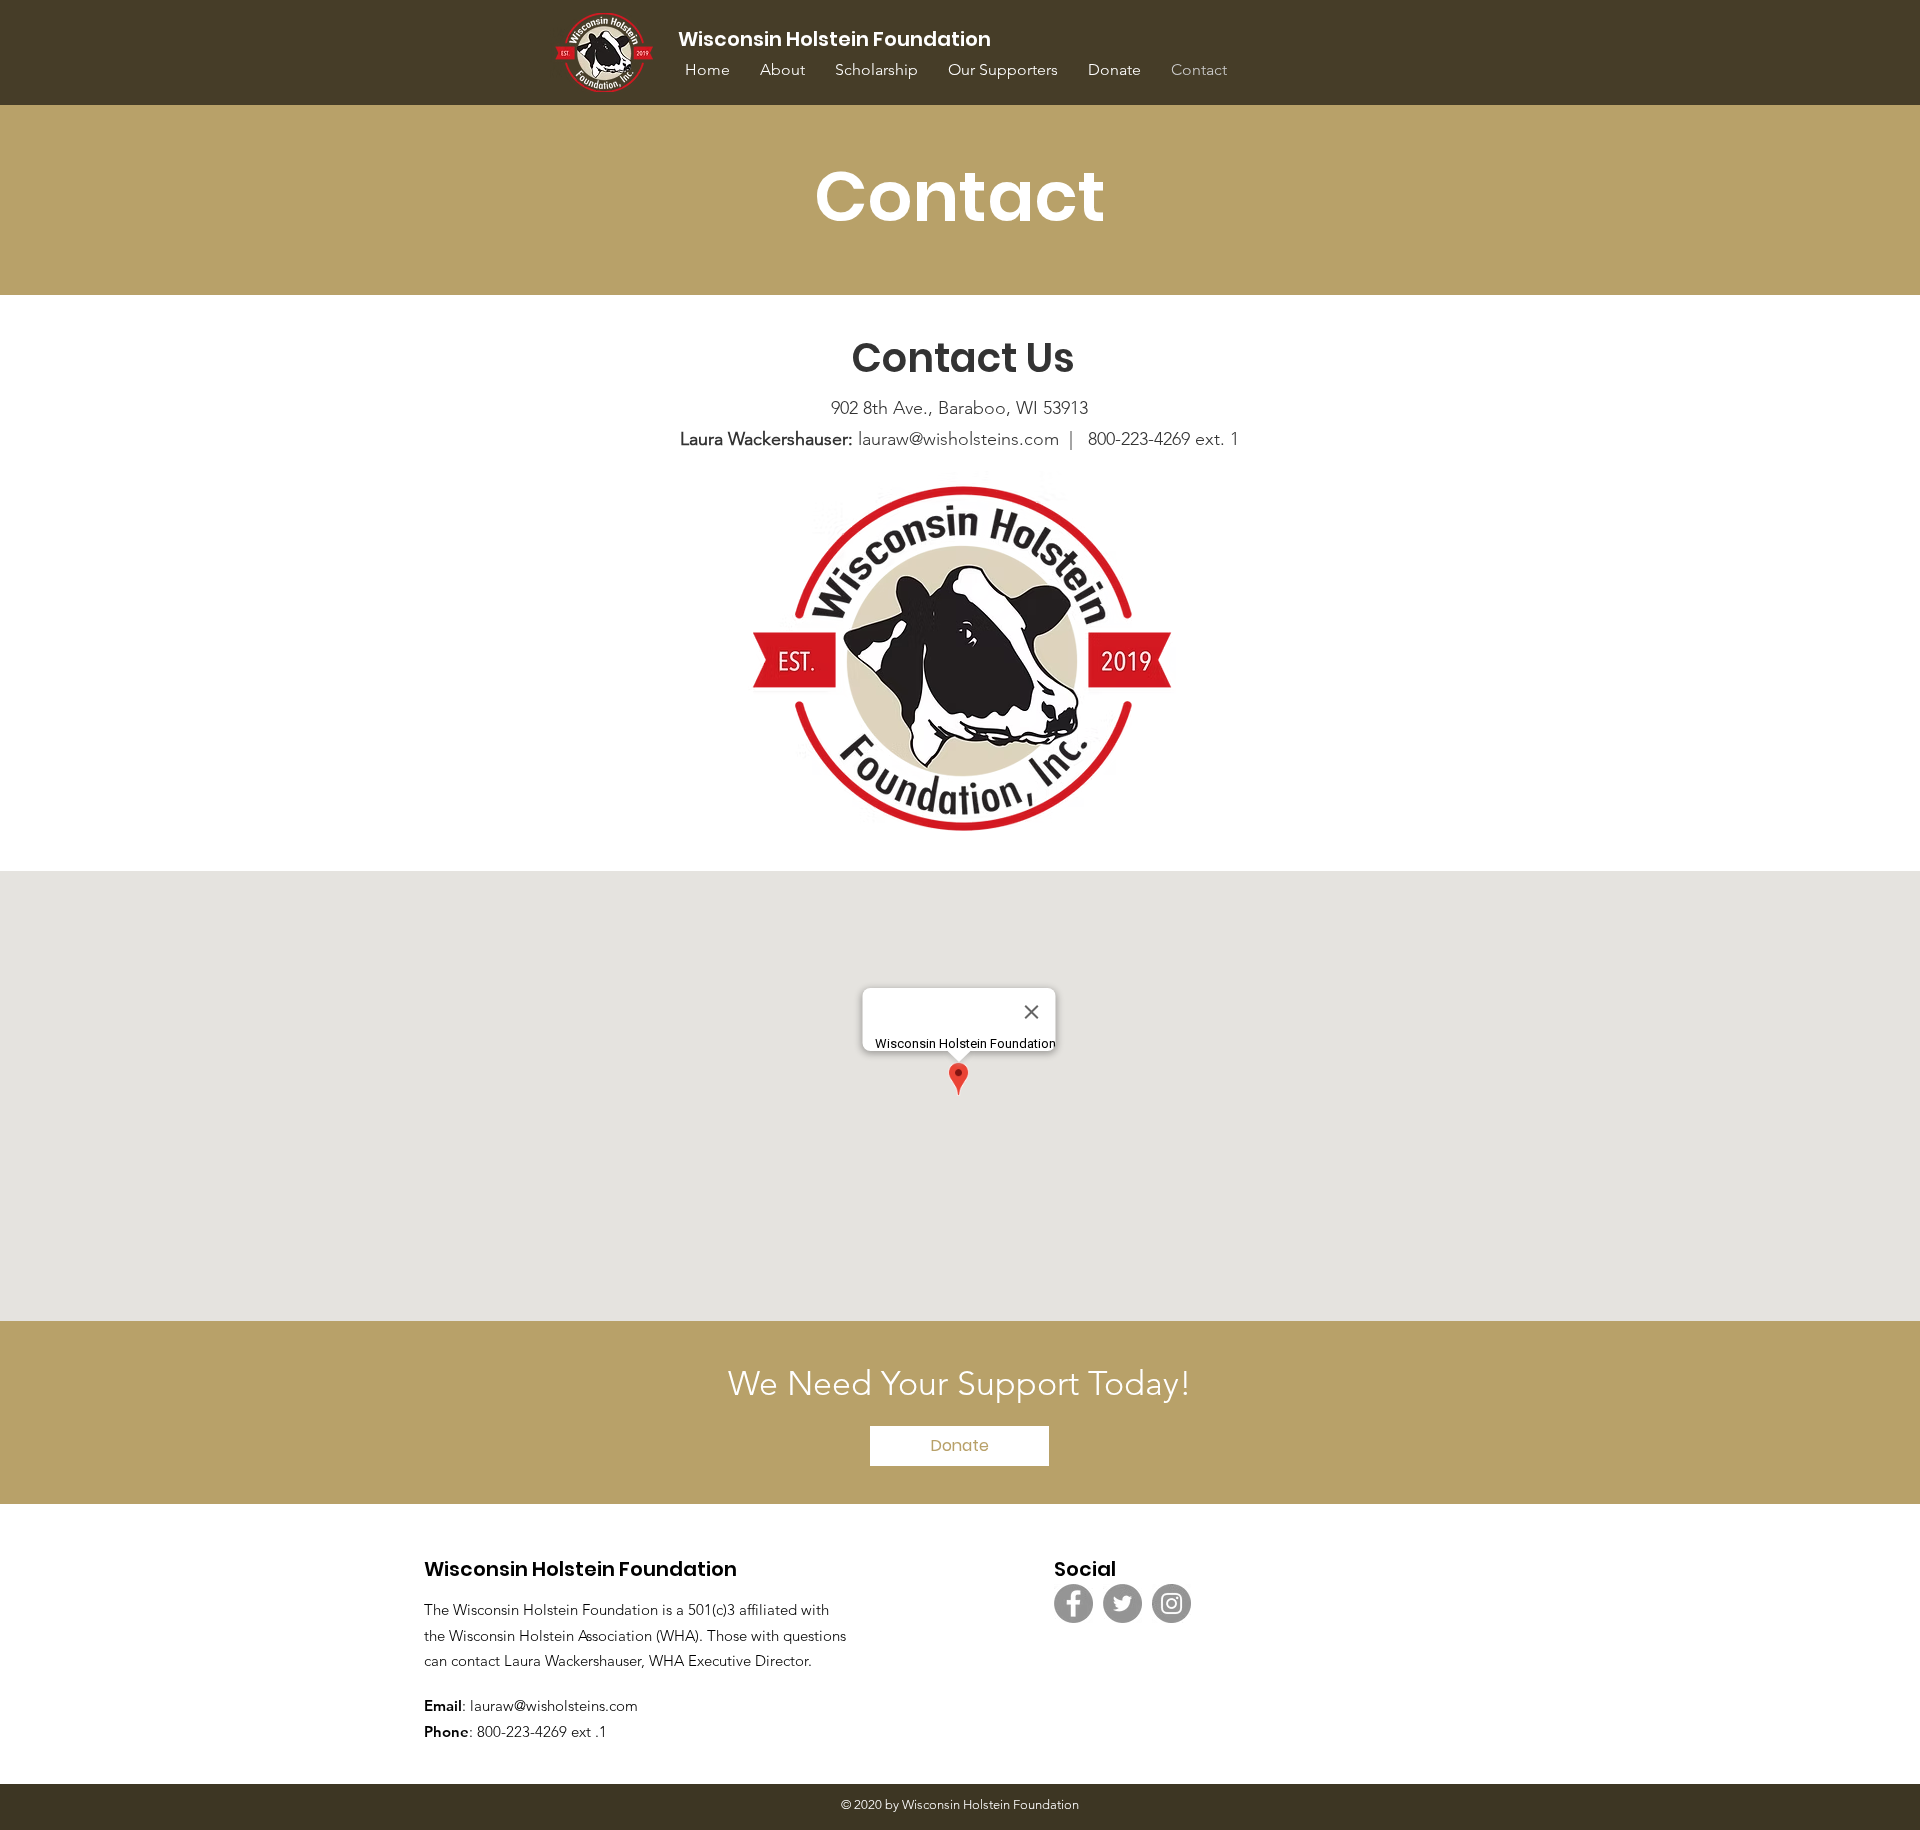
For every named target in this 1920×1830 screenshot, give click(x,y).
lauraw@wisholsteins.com (554, 1705)
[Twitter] (1122, 1603)
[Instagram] (1171, 1603)
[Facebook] (1073, 1603)
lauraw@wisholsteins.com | (884, 439)
